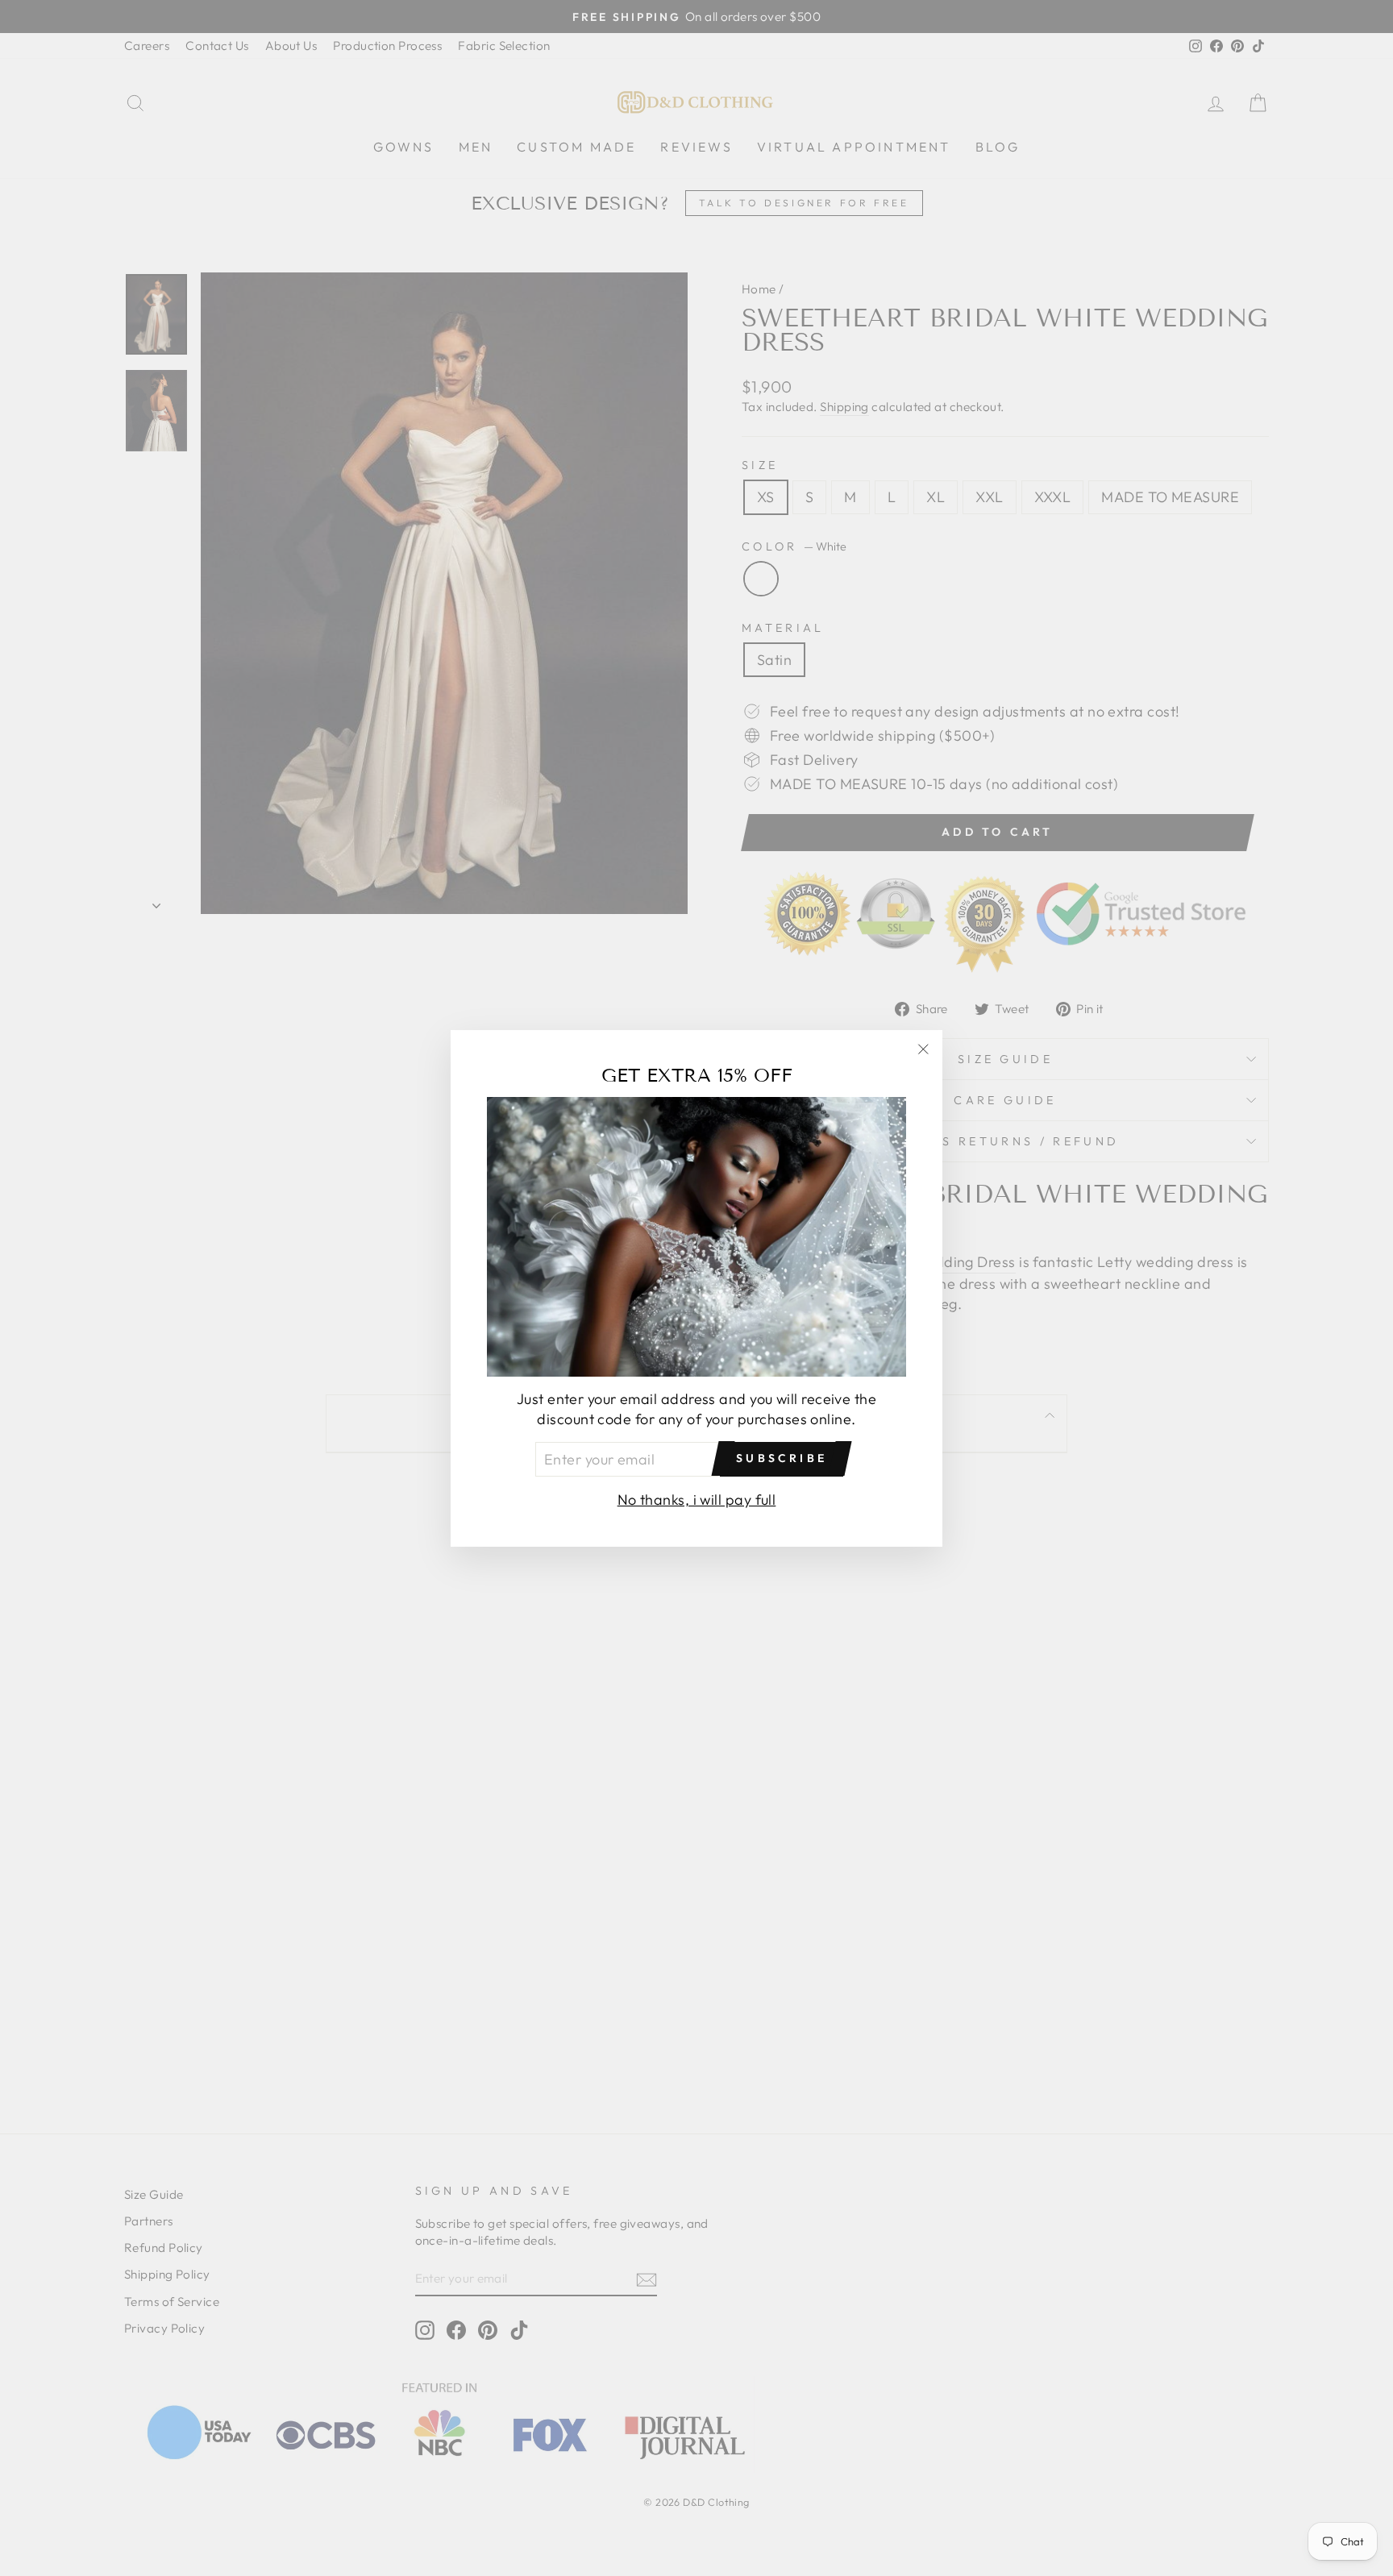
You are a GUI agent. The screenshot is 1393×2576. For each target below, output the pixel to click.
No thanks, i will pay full (697, 1499)
